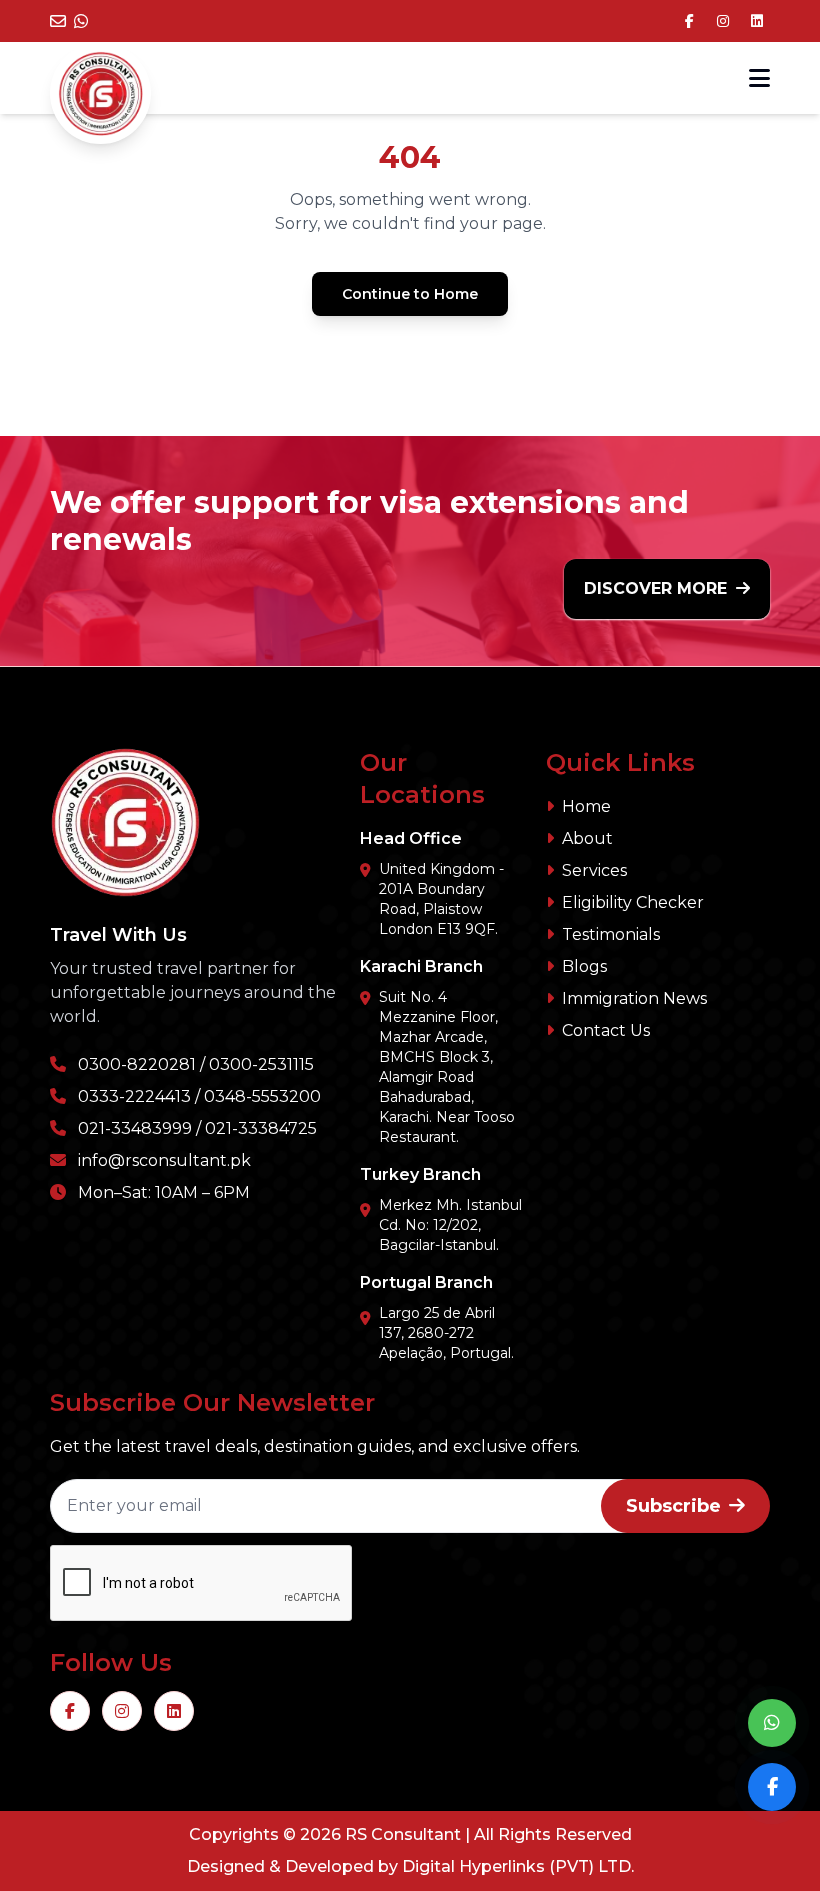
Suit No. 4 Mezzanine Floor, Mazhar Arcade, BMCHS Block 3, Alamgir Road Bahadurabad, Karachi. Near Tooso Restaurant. (447, 1067)
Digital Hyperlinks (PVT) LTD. (518, 1866)
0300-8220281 (137, 1064)
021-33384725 (261, 1128)
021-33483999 (135, 1128)
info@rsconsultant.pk (164, 1160)
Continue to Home (410, 294)
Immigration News (634, 998)
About (587, 838)
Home (586, 806)
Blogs (584, 966)
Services (594, 870)
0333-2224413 (134, 1096)
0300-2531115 (261, 1064)
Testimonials (611, 934)
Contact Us (606, 1030)
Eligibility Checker (633, 902)
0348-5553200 (262, 1096)
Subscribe (673, 1506)
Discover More (658, 588)
